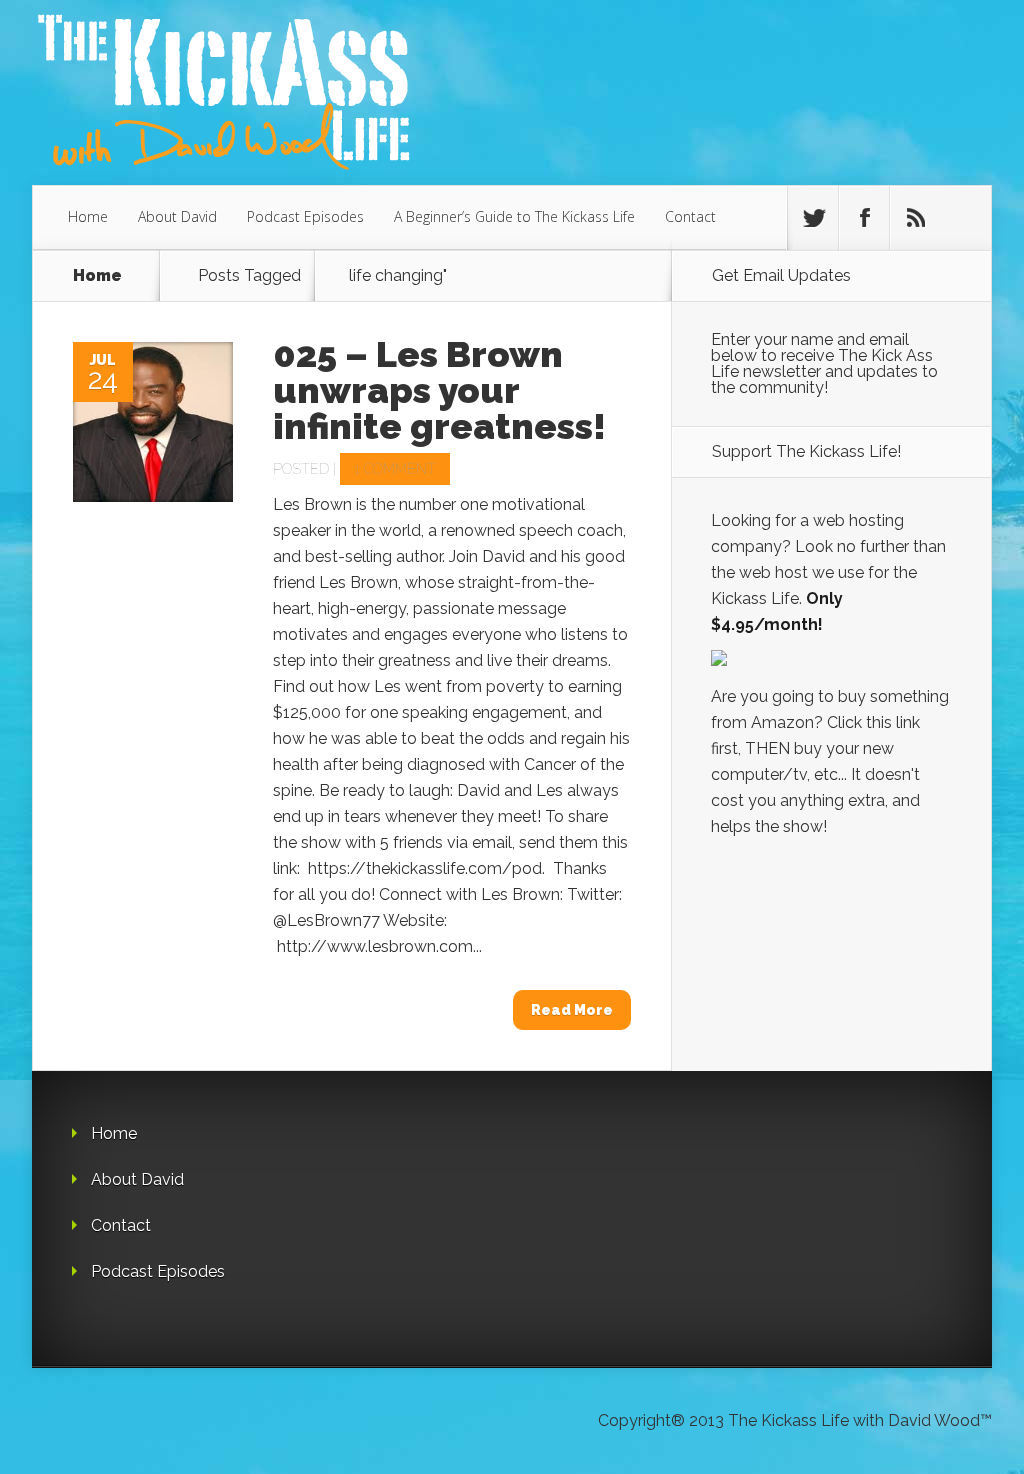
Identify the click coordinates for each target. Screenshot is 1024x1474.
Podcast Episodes (305, 216)
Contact (690, 216)
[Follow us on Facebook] (864, 218)
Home (88, 216)
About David (177, 216)
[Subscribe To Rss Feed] (915, 218)
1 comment (395, 469)
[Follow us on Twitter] (813, 218)
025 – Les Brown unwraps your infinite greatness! (439, 390)
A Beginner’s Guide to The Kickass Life (514, 216)
